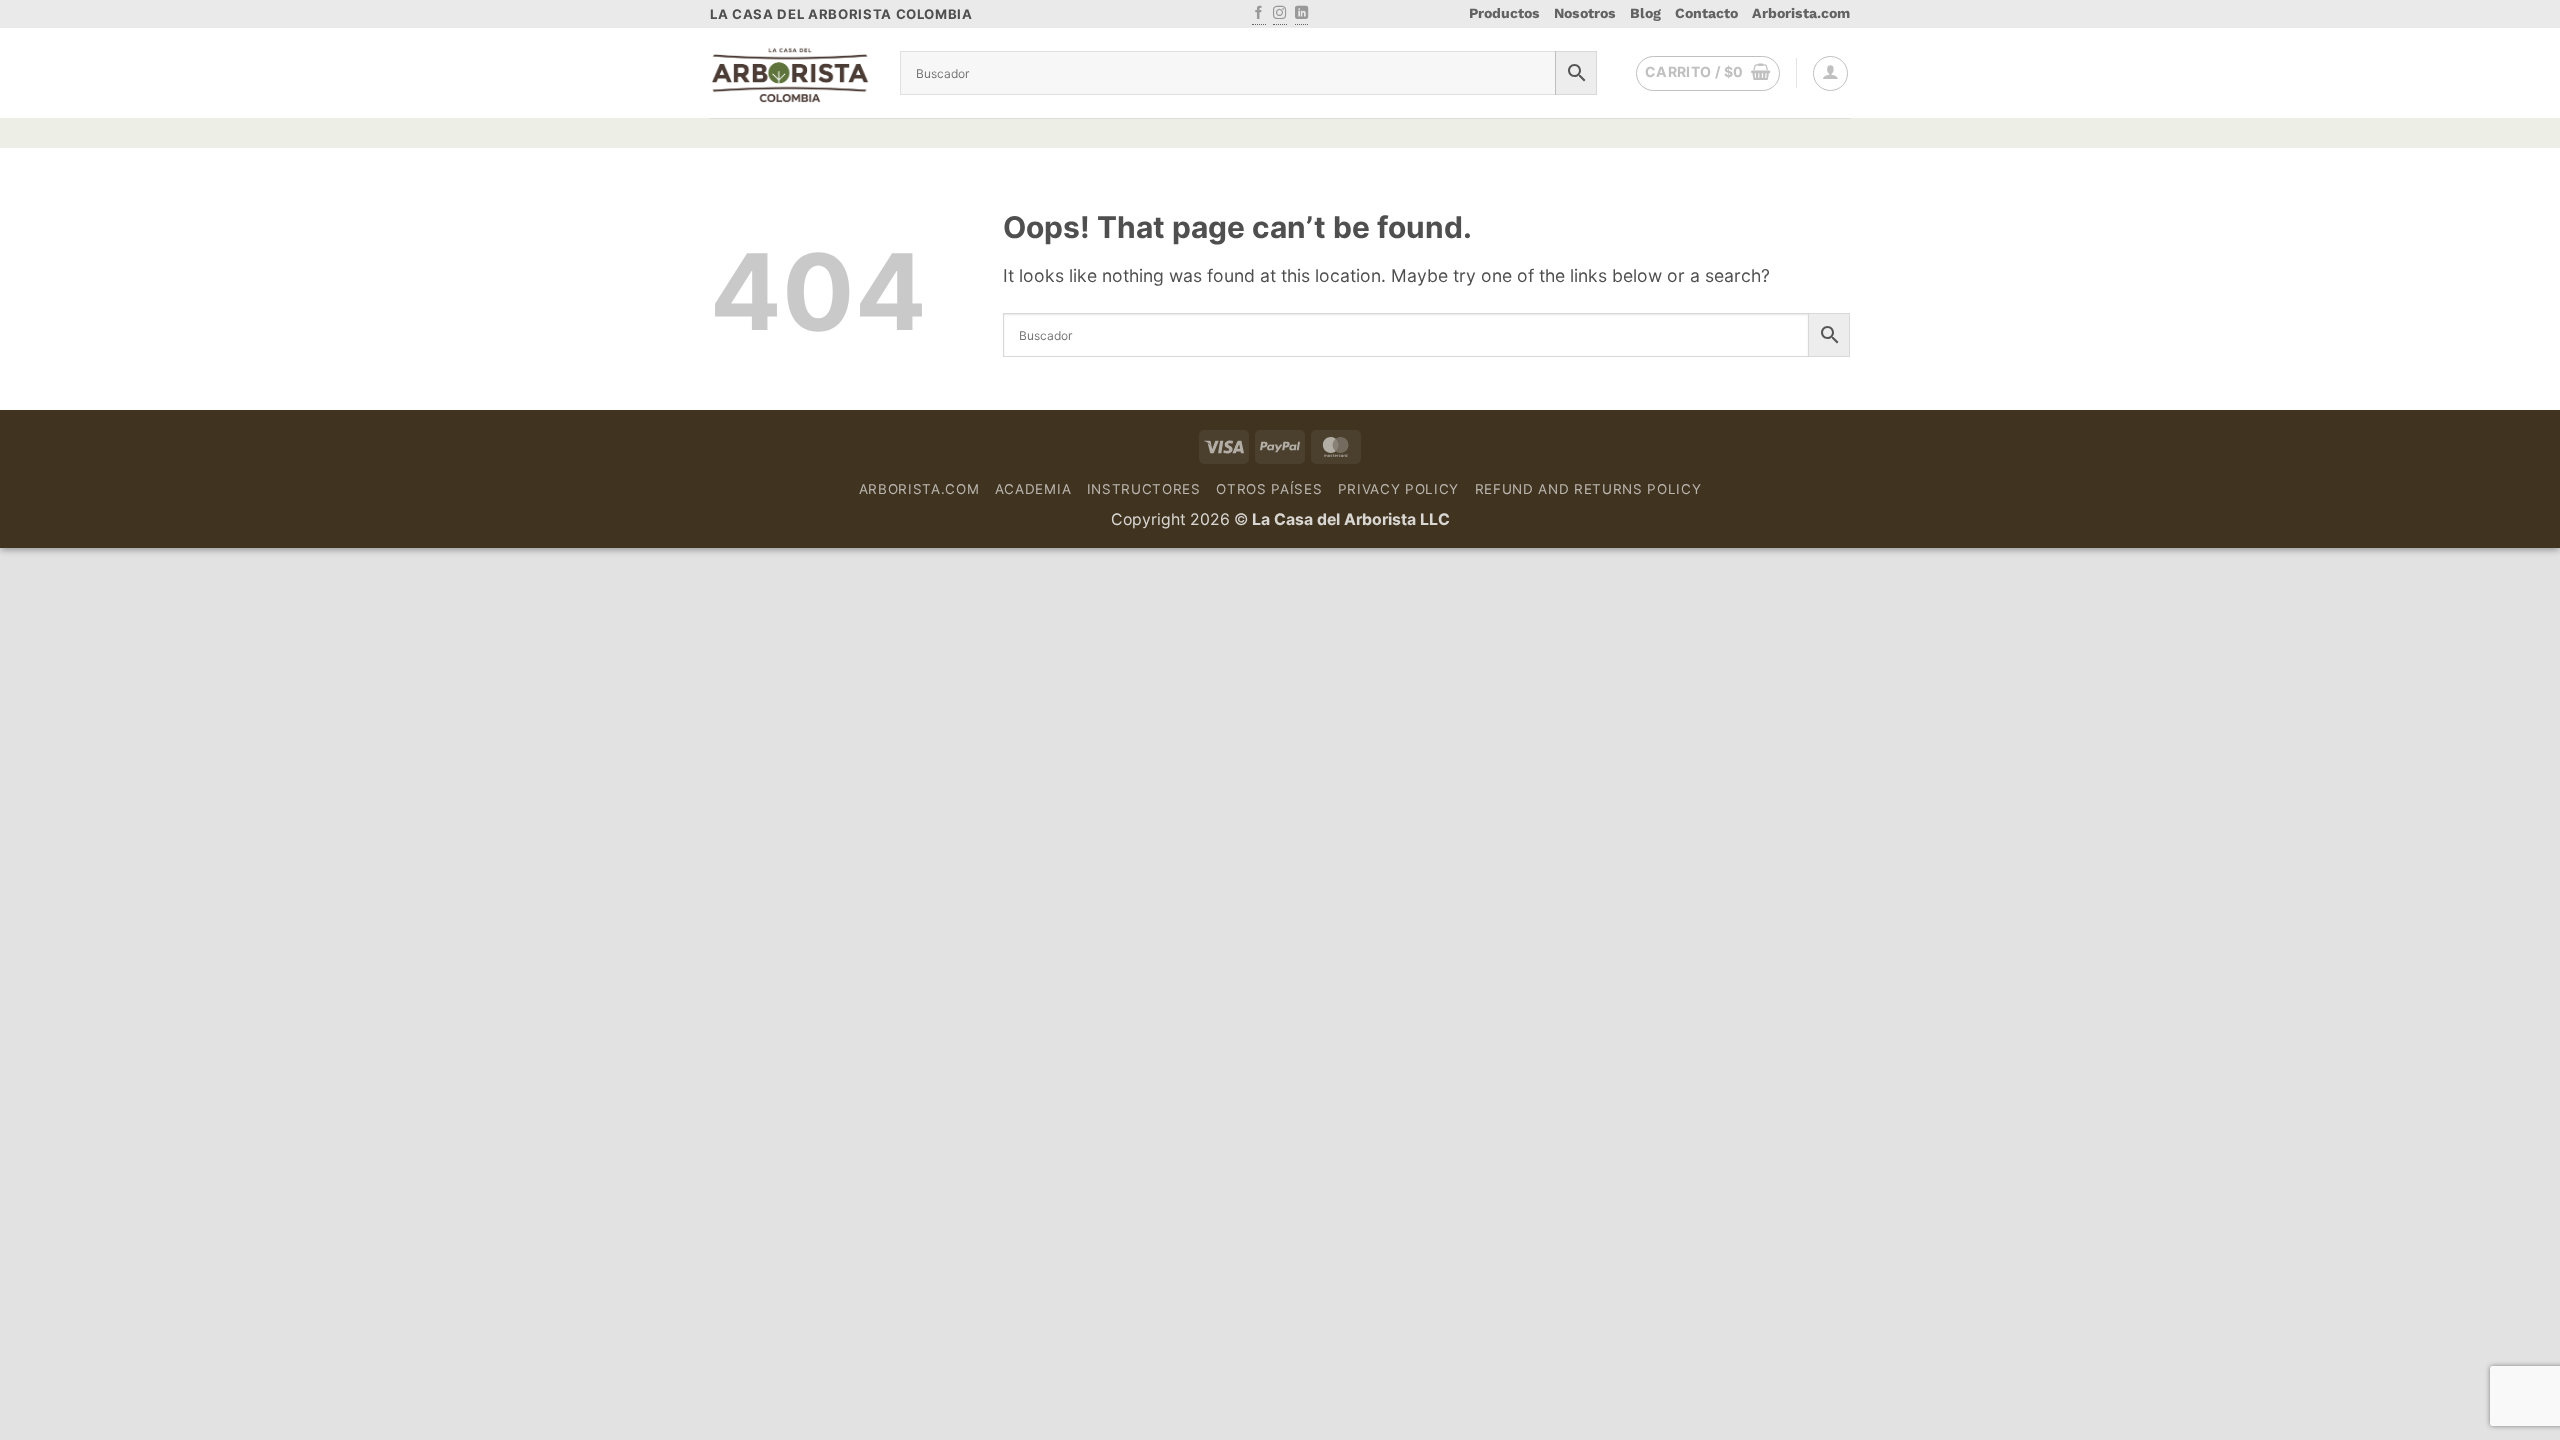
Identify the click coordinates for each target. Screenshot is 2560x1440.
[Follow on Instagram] (1279, 14)
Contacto (1706, 13)
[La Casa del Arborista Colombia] (790, 73)
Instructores (1144, 489)
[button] (1708, 73)
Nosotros (1585, 13)
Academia (1033, 489)
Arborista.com (1801, 13)
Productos (1504, 13)
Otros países (1269, 489)
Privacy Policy (1398, 489)
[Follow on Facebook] (1258, 14)
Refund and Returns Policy (1588, 489)
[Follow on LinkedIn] (1301, 14)
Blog (1645, 13)
